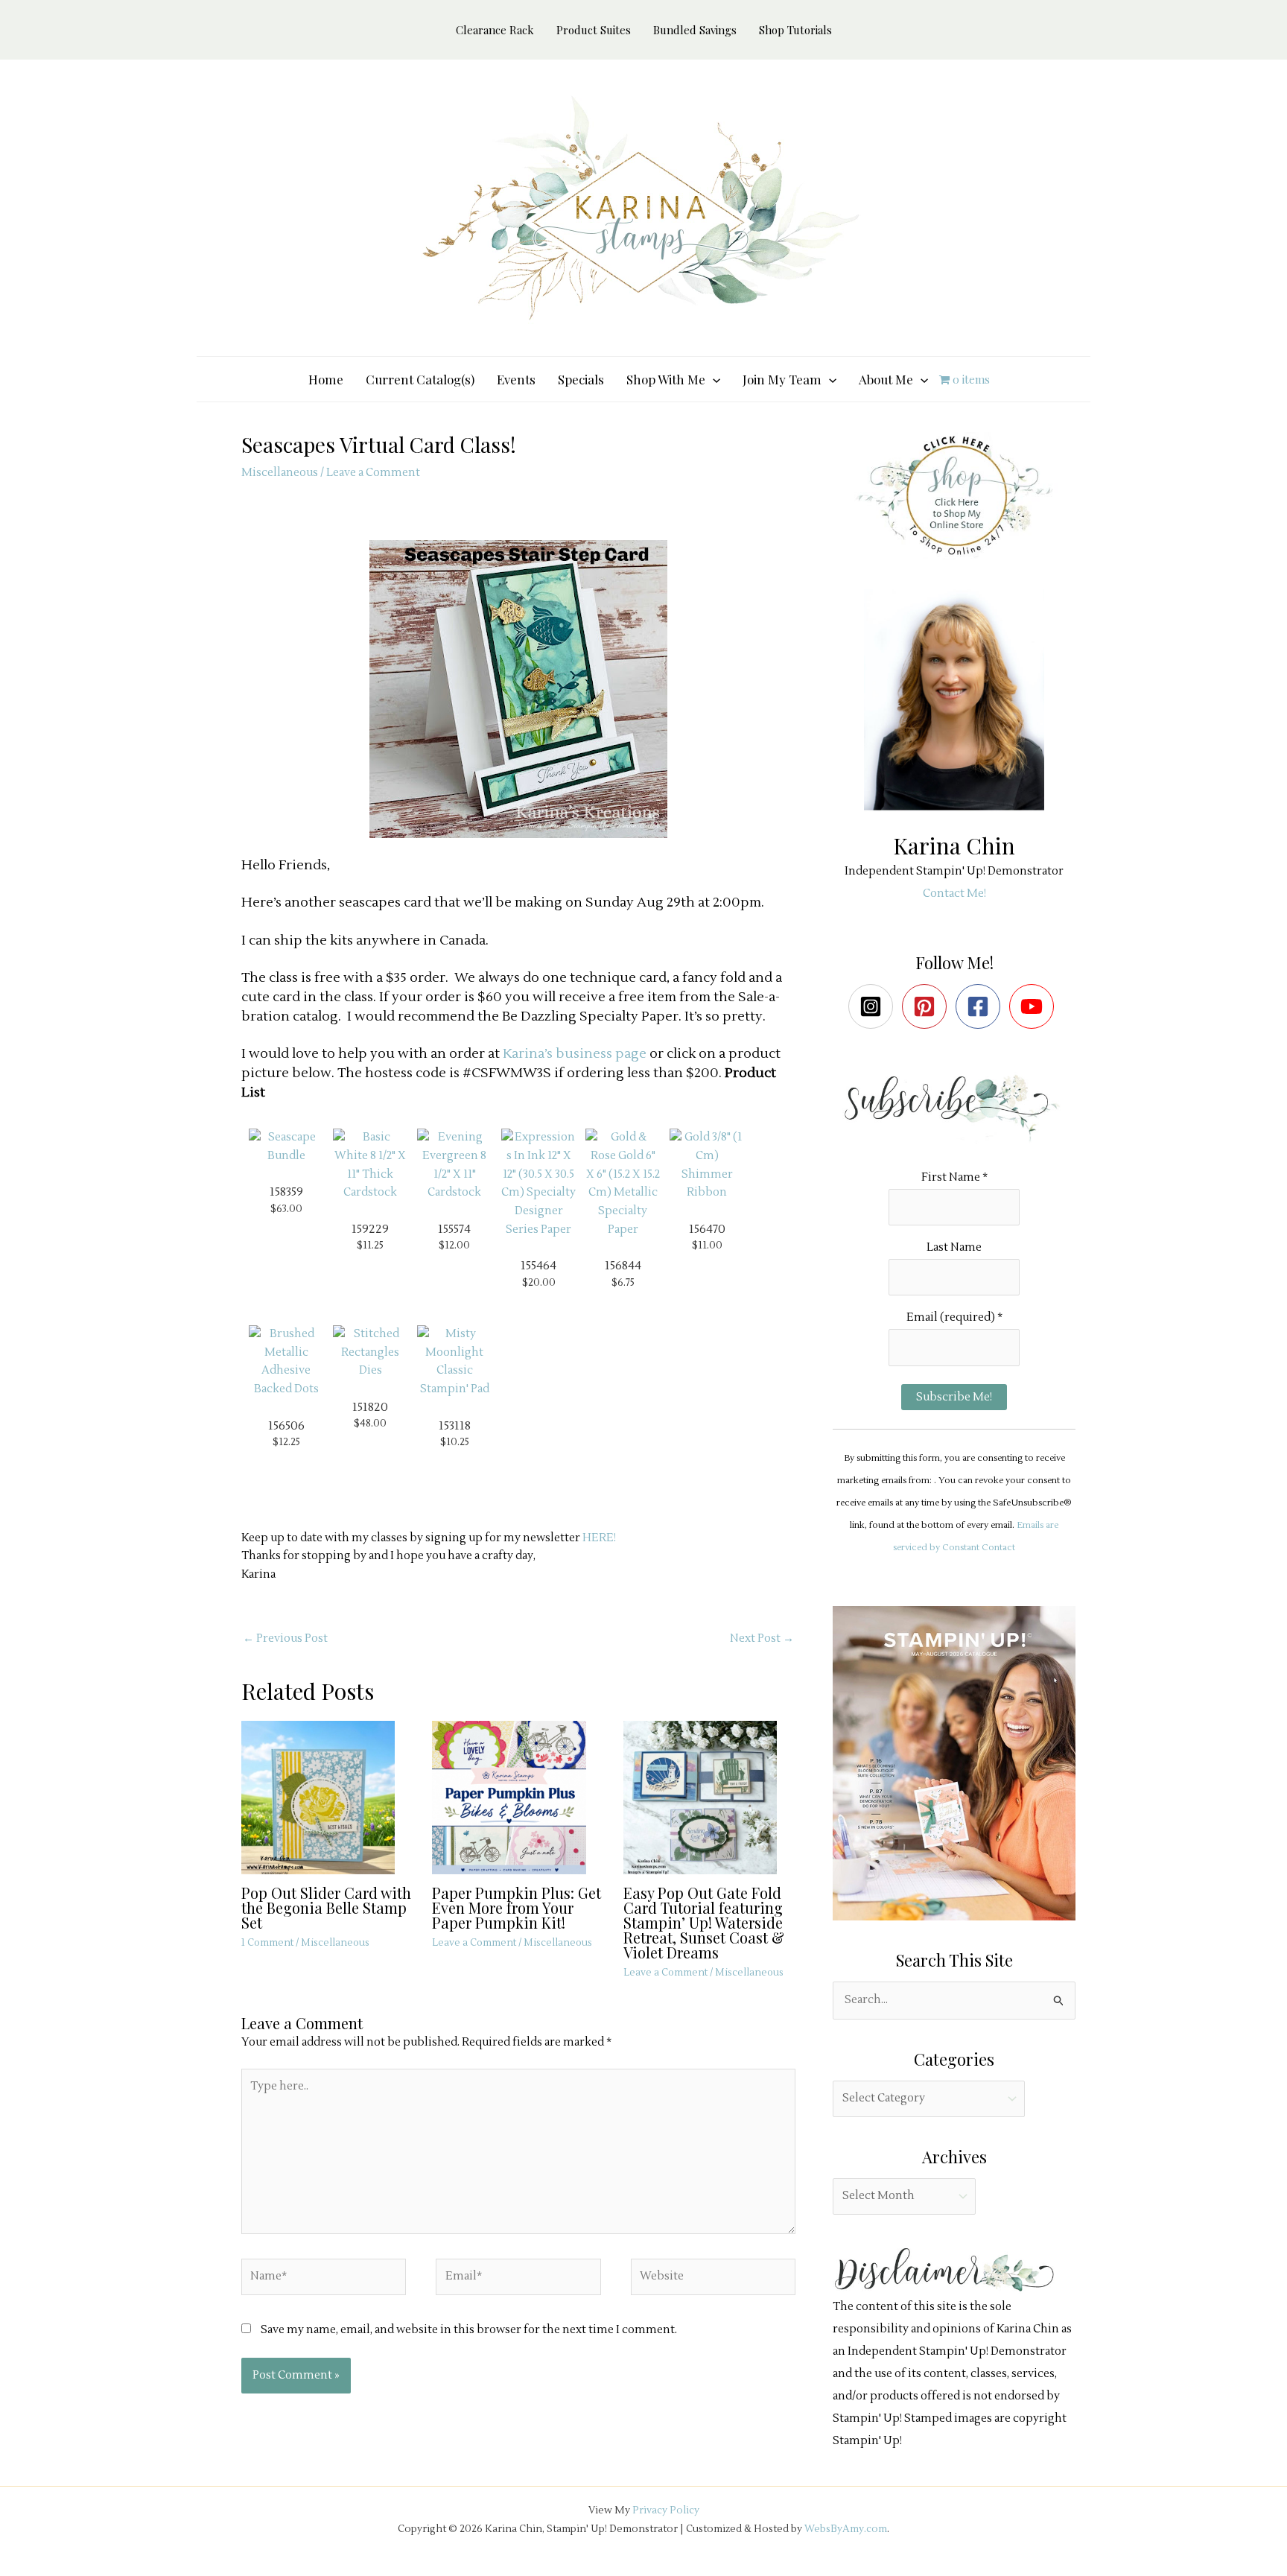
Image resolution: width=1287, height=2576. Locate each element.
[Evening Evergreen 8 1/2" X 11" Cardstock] (454, 1165)
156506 (286, 1426)
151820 (370, 1407)
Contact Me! (954, 894)
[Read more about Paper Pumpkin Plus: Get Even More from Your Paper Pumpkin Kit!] (518, 1797)
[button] (713, 379)
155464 (538, 1266)
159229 (370, 1229)
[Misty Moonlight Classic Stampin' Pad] (454, 1361)
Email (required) (954, 1317)
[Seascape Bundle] (286, 1147)
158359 (286, 1192)
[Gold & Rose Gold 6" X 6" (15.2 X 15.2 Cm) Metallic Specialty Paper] (623, 1183)
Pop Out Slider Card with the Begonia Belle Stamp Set (326, 1907)
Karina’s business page (575, 1054)
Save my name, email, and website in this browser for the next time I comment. (469, 2330)
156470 (707, 1229)
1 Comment (267, 1943)
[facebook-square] (981, 1006)
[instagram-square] (874, 1006)
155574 (454, 1229)
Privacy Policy (666, 2510)
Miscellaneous (280, 473)
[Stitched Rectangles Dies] (370, 1352)
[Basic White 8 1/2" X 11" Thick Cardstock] (370, 1165)
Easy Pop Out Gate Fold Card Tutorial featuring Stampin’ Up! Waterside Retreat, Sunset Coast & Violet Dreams (704, 1922)
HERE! (599, 1538)
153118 (455, 1426)
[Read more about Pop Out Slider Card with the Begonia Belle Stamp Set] (327, 1797)
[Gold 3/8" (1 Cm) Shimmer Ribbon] (707, 1165)
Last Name (954, 1247)
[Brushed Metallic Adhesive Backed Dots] (286, 1361)
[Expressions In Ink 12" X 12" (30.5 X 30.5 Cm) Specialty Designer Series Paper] (538, 1183)
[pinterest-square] (928, 1006)
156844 (623, 1266)
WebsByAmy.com (846, 2529)
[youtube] (1035, 1006)
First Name (954, 1177)
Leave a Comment (373, 473)
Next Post (762, 1638)
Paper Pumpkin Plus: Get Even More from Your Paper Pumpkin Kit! (517, 1907)
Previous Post (285, 1638)
